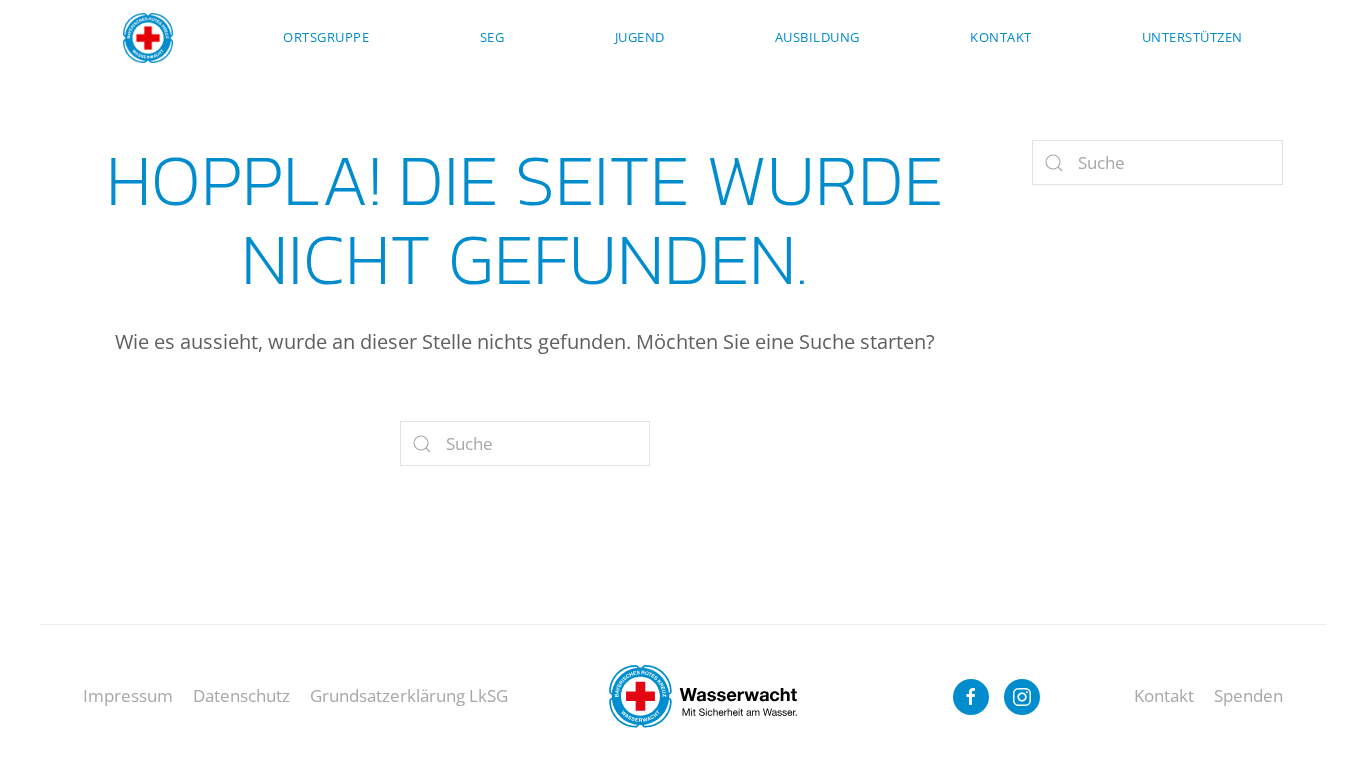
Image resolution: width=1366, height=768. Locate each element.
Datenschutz (241, 695)
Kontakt (1001, 37)
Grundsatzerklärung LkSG (409, 695)
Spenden (1248, 695)
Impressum (128, 695)
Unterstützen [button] (1192, 37)
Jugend (640, 37)
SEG (492, 37)
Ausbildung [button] (817, 37)
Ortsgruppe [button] (326, 37)
